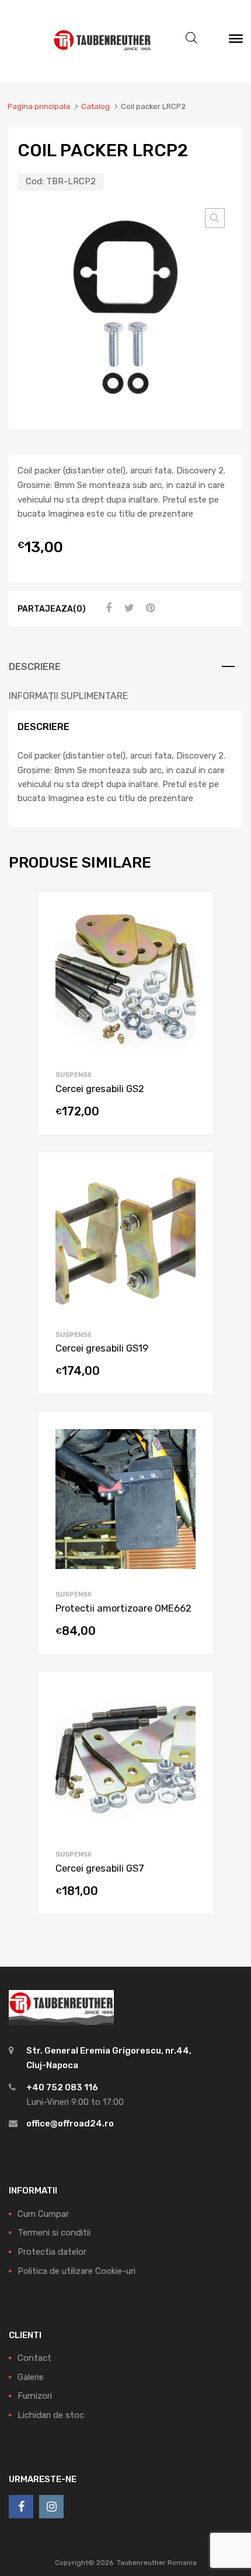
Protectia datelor (52, 2252)
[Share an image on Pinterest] (149, 608)
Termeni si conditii (54, 2233)
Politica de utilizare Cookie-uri (76, 2271)
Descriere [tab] (35, 667)
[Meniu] (236, 41)
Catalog (95, 106)
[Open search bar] (191, 38)
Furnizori (35, 2396)
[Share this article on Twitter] (128, 608)
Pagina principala (39, 106)
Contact (34, 2358)
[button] (215, 218)
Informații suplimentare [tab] (68, 696)
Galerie (31, 2377)
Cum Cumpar (43, 2214)
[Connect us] (21, 2507)
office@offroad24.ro (70, 2124)
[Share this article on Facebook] (107, 608)
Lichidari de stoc (51, 2415)
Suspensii (73, 1075)
